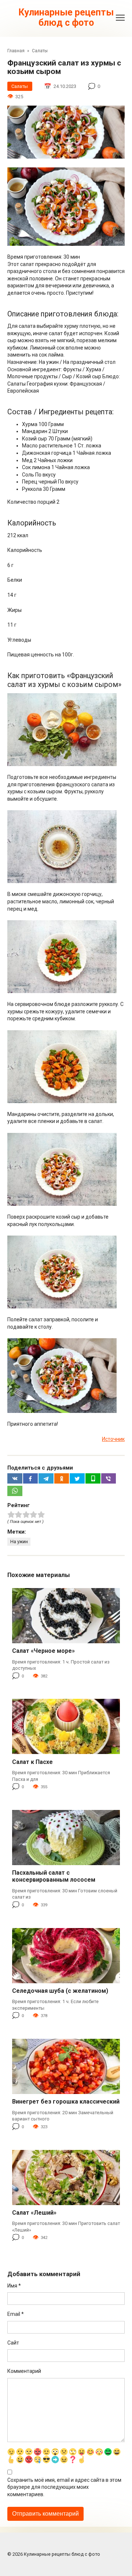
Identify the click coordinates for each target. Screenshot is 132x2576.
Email (16, 2314)
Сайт (13, 2343)
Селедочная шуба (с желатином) (60, 1991)
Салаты (20, 86)
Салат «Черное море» (43, 1651)
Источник (113, 1439)
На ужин (19, 1542)
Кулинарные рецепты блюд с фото (66, 17)
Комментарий (24, 2371)
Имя (14, 2286)
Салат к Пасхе (32, 1762)
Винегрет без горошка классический (66, 2102)
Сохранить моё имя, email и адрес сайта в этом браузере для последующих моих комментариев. (64, 2487)
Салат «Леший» (34, 2213)
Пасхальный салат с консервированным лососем (54, 1876)
